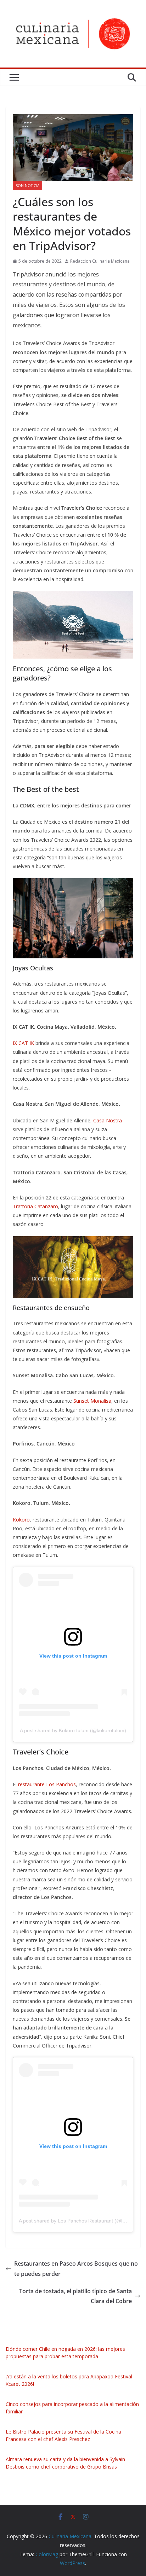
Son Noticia (27, 186)
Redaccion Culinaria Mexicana (100, 261)
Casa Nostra (108, 1120)
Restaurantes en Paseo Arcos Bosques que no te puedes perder (76, 2269)
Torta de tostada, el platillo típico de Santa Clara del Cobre (75, 2296)
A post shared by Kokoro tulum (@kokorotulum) (73, 1730)
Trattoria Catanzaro (35, 1206)
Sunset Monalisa (92, 1401)
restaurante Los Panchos (47, 1784)
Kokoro (21, 1520)
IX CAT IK (23, 1043)
